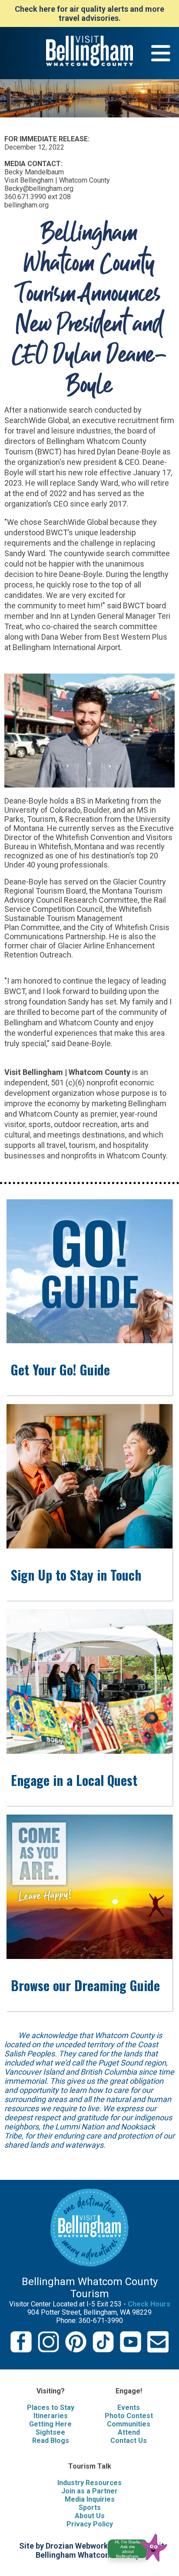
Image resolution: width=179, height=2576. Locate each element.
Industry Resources (89, 2483)
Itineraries (51, 2416)
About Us (90, 2516)
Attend (129, 2432)
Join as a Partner (89, 2491)
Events (129, 2407)
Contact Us (129, 2441)
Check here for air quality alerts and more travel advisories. (89, 13)
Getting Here (50, 2424)
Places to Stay (51, 2407)
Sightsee (50, 2432)
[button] (141, 2546)
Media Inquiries (90, 2499)
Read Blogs (51, 2441)
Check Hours (149, 2304)
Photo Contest (129, 2416)
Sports (90, 2508)
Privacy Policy (90, 2524)
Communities (129, 2424)
